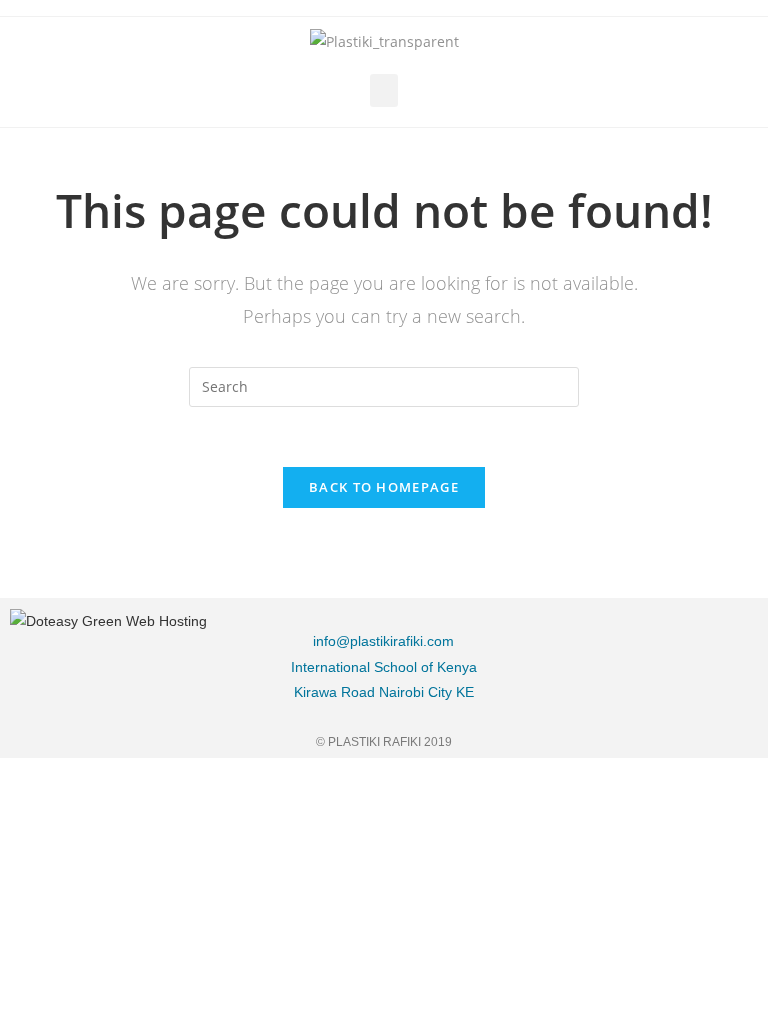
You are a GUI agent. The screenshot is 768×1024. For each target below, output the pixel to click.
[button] (384, 90)
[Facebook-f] (632, 633)
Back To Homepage (384, 487)
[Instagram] (733, 633)
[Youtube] (733, 683)
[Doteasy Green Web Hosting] (108, 620)
